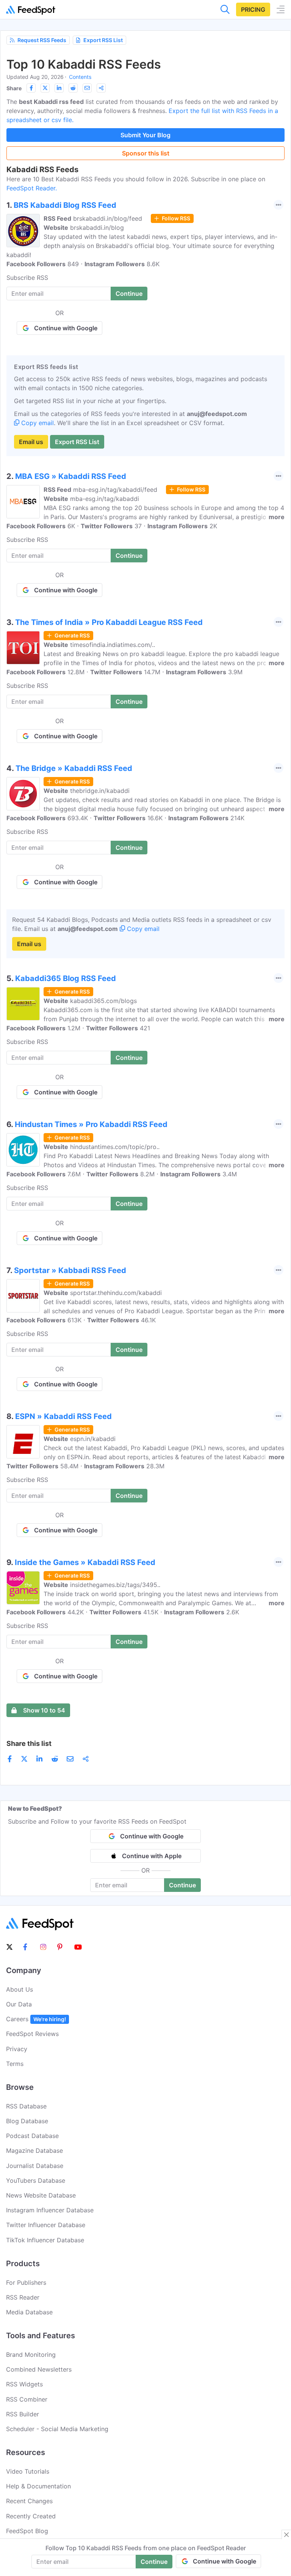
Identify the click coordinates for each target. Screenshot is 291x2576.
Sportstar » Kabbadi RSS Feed (70, 1270)
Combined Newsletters (39, 2369)
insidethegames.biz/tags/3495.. (115, 1585)
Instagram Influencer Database (50, 2210)
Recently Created (31, 2516)
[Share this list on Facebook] (31, 88)
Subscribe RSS (27, 278)
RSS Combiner (27, 2399)
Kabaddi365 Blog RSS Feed (66, 978)
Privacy (17, 2049)
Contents (80, 77)
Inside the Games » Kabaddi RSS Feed (85, 1562)
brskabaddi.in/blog (97, 228)
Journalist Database (35, 2166)
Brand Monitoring (31, 2355)
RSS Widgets (24, 2384)
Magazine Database (34, 2151)
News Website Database (41, 2195)
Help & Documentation (38, 2486)
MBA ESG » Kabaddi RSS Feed (71, 476)
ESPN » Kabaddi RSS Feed (63, 1416)
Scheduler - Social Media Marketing (57, 2429)
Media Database (29, 2312)
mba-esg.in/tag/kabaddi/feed (115, 490)
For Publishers (26, 2282)
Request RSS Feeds (42, 40)
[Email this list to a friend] (87, 88)
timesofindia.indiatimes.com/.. (113, 645)
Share (14, 88)
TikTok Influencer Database (45, 2240)
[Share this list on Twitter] (45, 88)
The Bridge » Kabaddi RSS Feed (74, 768)
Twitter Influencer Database (46, 2225)
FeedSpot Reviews (32, 2034)
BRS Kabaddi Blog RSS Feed (65, 205)
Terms (15, 2064)
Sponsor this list (146, 153)
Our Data (19, 2004)
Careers (36, 2019)
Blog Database (27, 2121)
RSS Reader (23, 2297)
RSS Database (26, 2106)
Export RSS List (103, 40)
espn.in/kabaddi (93, 1439)
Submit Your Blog (145, 135)
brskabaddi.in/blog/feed (108, 218)
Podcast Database (32, 2136)
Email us (31, 442)
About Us (20, 1989)
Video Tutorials (28, 2471)
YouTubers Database (36, 2180)
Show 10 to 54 (44, 1710)
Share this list (29, 1743)
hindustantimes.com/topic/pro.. (115, 1147)
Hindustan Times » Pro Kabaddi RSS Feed (91, 1124)
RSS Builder (23, 2414)
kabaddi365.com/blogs (103, 1001)
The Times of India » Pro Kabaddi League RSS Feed (109, 622)
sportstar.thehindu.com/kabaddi (116, 1293)
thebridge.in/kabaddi (100, 791)
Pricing (253, 9)
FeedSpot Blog (27, 2531)
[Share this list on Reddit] (73, 88)
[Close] (286, 2535)
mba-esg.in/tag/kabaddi (105, 499)
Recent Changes (29, 2501)
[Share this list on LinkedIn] (59, 88)
